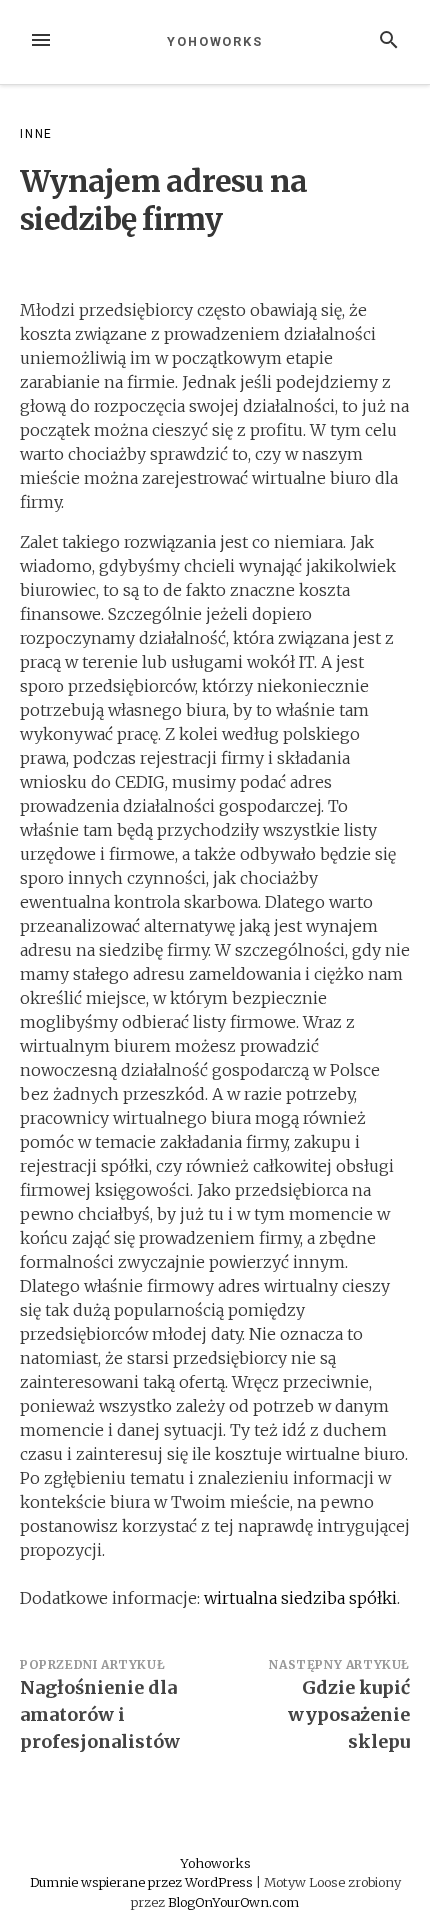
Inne (36, 134)
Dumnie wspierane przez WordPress (143, 1882)
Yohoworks (215, 41)
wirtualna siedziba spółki (300, 1598)
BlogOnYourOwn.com (233, 1902)
